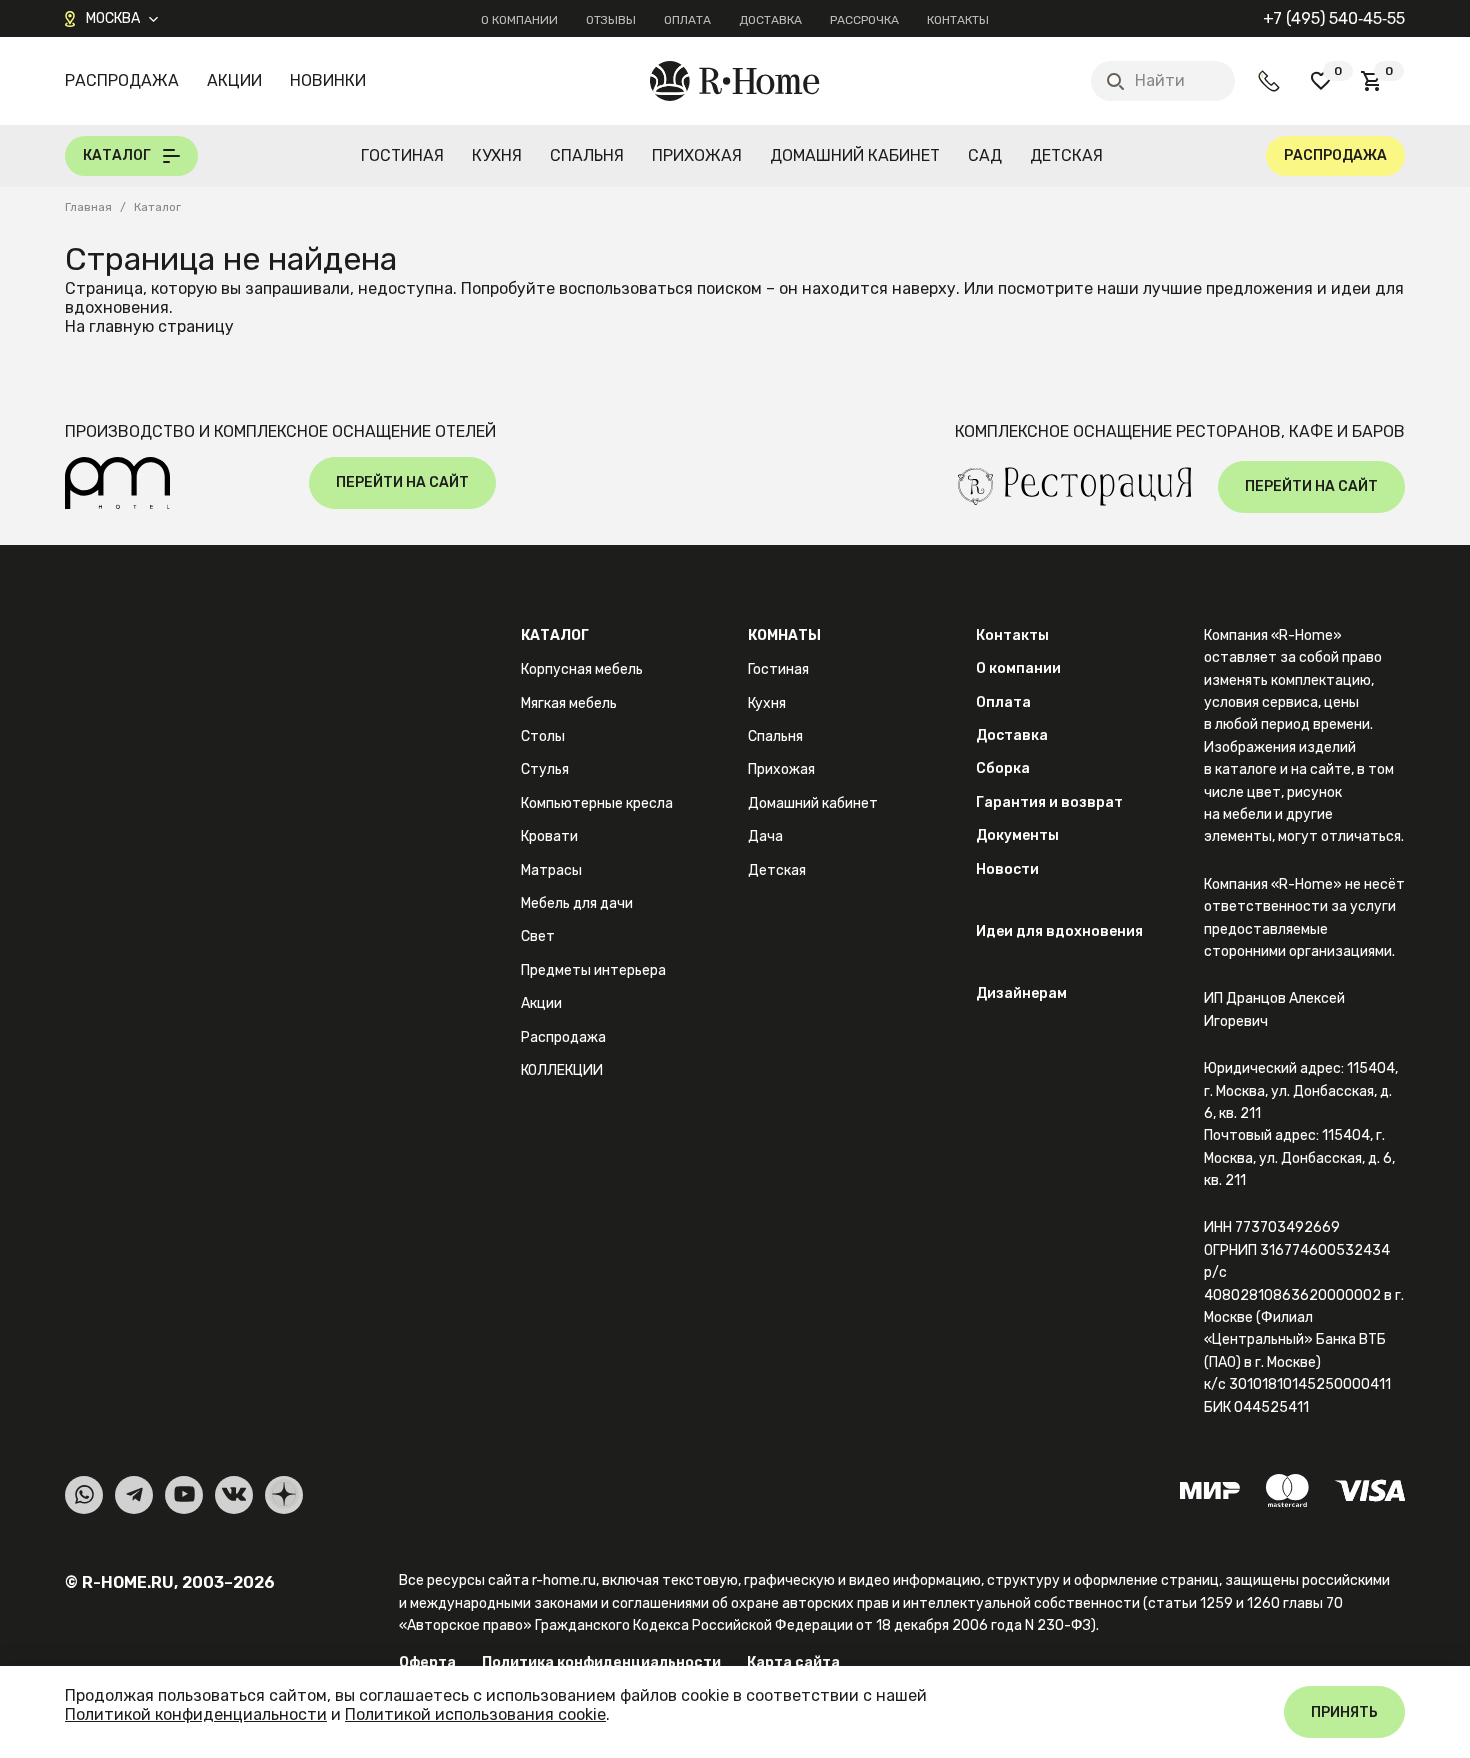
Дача (765, 836)
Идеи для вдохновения (1059, 931)
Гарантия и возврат (1049, 802)
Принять (1344, 1712)
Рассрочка (864, 20)
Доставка (770, 20)
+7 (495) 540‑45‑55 (1334, 18)
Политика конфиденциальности (601, 1662)
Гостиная (402, 155)
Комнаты (784, 635)
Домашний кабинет (855, 155)
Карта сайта (793, 1662)
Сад (985, 155)
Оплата (687, 20)
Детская (1066, 155)
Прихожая (697, 155)
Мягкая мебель (569, 703)
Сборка (1003, 768)
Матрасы (551, 870)
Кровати (549, 836)
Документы (1017, 835)
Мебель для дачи (577, 903)
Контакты (958, 20)
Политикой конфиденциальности (196, 1714)
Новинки (328, 80)
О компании (519, 20)
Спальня (587, 155)
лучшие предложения (1228, 288)
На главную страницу (149, 326)
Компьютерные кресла (597, 803)
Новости (1007, 869)
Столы (543, 736)
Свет (538, 936)
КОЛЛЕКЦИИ (562, 1070)
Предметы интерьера (593, 970)
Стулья (545, 769)
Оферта (427, 1662)
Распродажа (122, 80)
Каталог (555, 635)
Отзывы (611, 20)
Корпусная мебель (582, 669)
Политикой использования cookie (475, 1714)
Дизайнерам (1021, 993)
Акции (234, 80)
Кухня (497, 155)
